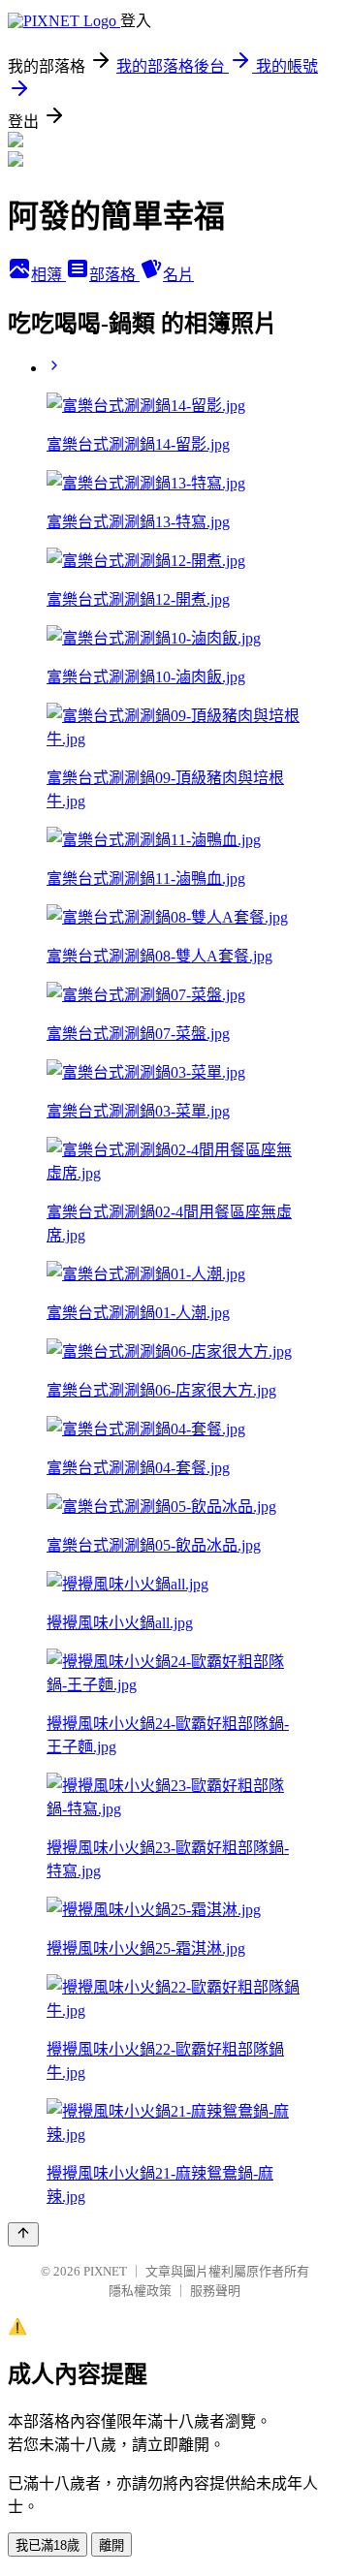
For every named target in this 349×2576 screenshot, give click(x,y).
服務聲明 (215, 2291)
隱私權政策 (140, 2291)
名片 (178, 275)
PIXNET (105, 2271)
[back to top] (23, 2234)
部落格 (114, 275)
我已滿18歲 (48, 2545)
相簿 (48, 275)
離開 (111, 2545)
